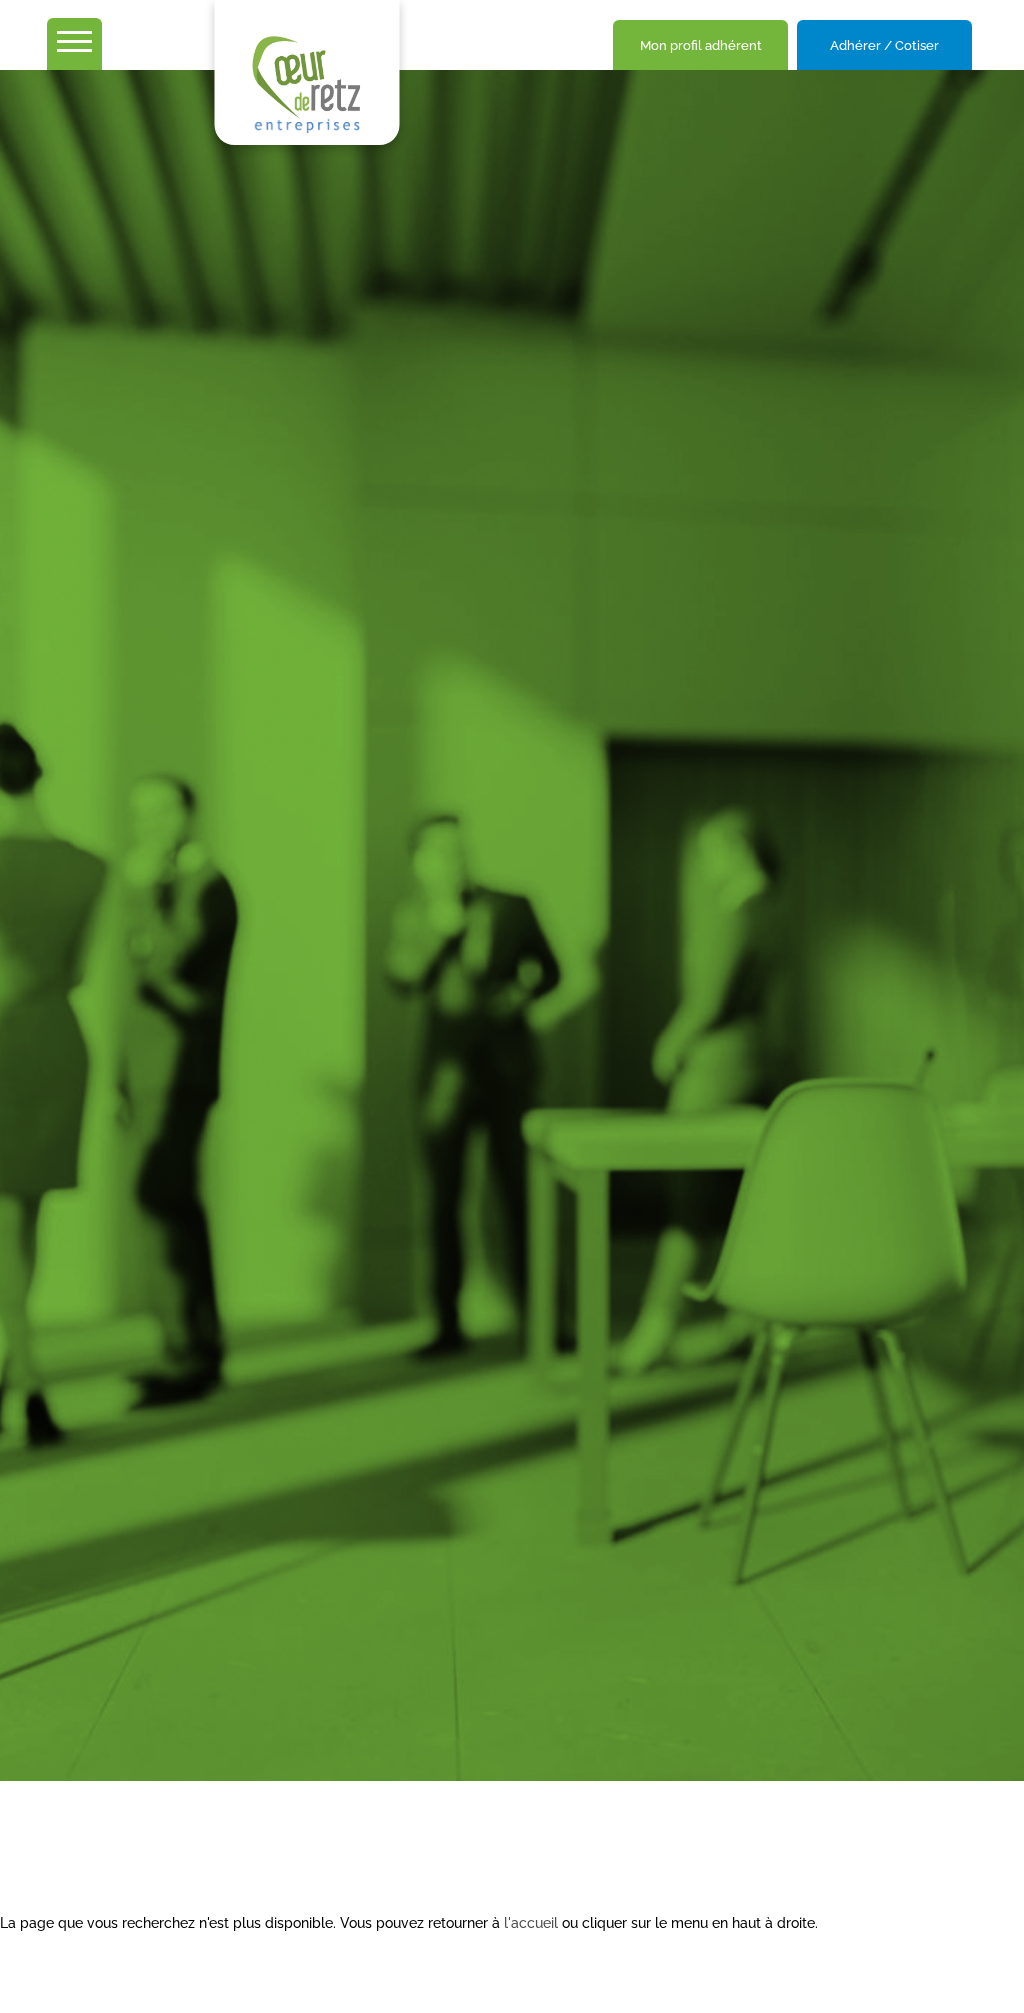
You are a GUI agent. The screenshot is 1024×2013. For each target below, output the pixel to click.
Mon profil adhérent (701, 45)
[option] (512, 925)
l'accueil (531, 1923)
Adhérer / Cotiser (884, 45)
